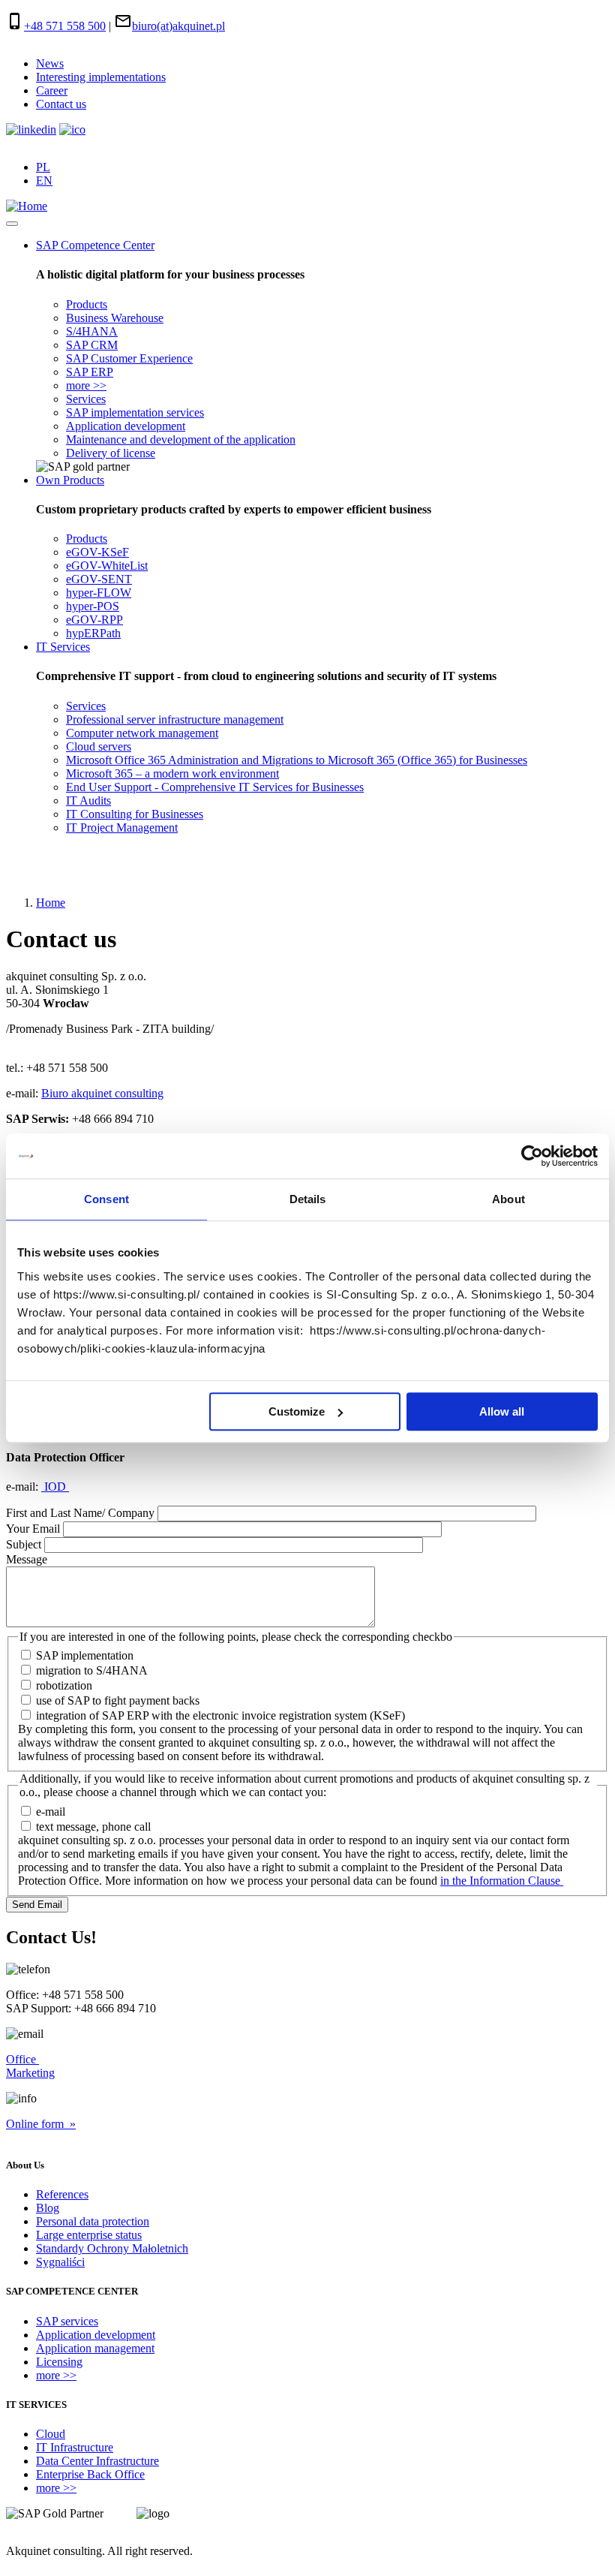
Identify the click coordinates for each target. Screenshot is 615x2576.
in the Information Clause (502, 1881)
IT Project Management (122, 828)
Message (27, 1559)
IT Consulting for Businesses (135, 814)
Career (52, 90)
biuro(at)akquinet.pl (178, 26)
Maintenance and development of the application (181, 439)
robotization (64, 1685)
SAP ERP (90, 372)
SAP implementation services (135, 412)
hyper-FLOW (99, 593)
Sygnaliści (60, 2262)
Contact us (61, 104)
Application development (126, 426)
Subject (24, 1544)
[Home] (27, 206)
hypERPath (93, 633)
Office (22, 2059)
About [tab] (508, 1199)
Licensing (59, 2362)
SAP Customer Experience (129, 358)
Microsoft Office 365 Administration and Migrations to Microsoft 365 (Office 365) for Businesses (297, 760)
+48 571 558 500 (65, 26)
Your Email (33, 1529)
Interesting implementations (101, 77)
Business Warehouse (115, 318)
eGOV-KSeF (97, 552)
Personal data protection (93, 2221)
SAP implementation (85, 1655)
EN (44, 181)
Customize (297, 1411)
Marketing (30, 2073)
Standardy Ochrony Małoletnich (112, 2248)
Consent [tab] (106, 1199)
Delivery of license (111, 453)
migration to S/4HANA (92, 1670)
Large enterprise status (89, 2235)
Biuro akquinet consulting (102, 1093)
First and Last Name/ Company (80, 1513)
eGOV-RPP (94, 620)
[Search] (17, 865)
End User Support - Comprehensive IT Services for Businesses (215, 787)
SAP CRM (92, 345)
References (62, 2194)
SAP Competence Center (95, 245)
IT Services (63, 647)
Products (87, 304)
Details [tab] (308, 1199)
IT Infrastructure (75, 2447)
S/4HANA (92, 331)
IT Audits (88, 800)
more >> (86, 385)
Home (51, 903)
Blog (48, 2208)
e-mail (51, 1812)
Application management (95, 2348)
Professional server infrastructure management (175, 719)
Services (86, 399)
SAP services (67, 2321)
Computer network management (142, 733)
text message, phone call (93, 1827)
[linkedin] (31, 129)
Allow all (502, 1411)
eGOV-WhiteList (107, 566)
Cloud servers (99, 746)
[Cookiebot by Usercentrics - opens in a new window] (532, 1156)
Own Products (70, 480)
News (50, 63)
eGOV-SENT (99, 579)
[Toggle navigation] (12, 224)
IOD (55, 1487)
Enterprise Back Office (90, 2474)
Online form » (41, 2124)
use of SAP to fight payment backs (118, 1700)
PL (43, 167)
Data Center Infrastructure (97, 2461)
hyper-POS (93, 606)
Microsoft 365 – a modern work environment (172, 773)
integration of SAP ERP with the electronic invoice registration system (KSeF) (220, 1715)
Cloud (51, 2434)
